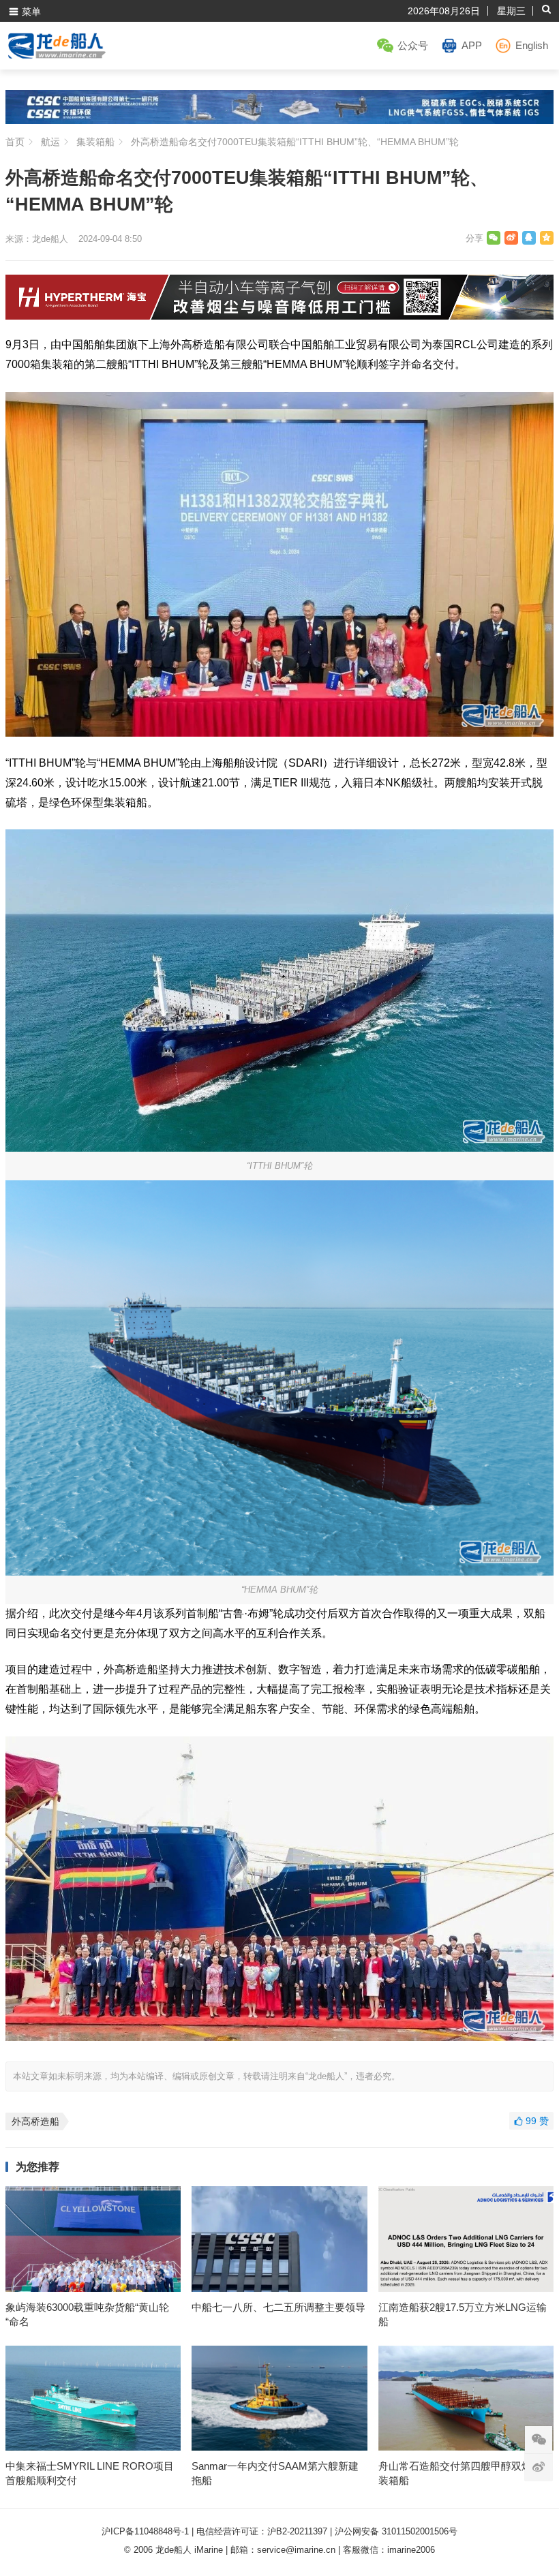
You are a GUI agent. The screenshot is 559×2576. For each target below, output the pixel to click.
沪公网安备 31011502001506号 (396, 2531)
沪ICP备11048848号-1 (145, 2531)
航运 (50, 142)
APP (472, 45)
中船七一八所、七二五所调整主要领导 (278, 2307)
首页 (15, 142)
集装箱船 (95, 142)
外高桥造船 (35, 2121)
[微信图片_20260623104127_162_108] (279, 316)
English (532, 45)
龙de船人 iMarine (189, 2550)
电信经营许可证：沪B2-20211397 (262, 2531)
